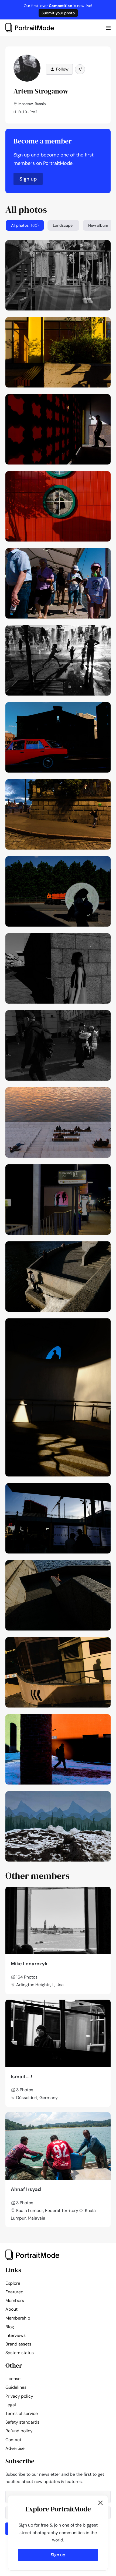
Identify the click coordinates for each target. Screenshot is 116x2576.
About (11, 2309)
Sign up (28, 179)
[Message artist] (80, 69)
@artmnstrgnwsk (89, 246)
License (13, 2379)
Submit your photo (58, 13)
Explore (13, 2283)
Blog (10, 2327)
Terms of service (22, 2413)
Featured (14, 2292)
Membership (18, 2318)
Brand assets (18, 2344)
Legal (11, 2405)
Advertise (15, 2448)
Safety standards (22, 2422)
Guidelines (16, 2387)
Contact (13, 2440)
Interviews (16, 2335)
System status (20, 2353)
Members (15, 2301)
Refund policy (19, 2431)
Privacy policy (19, 2396)
